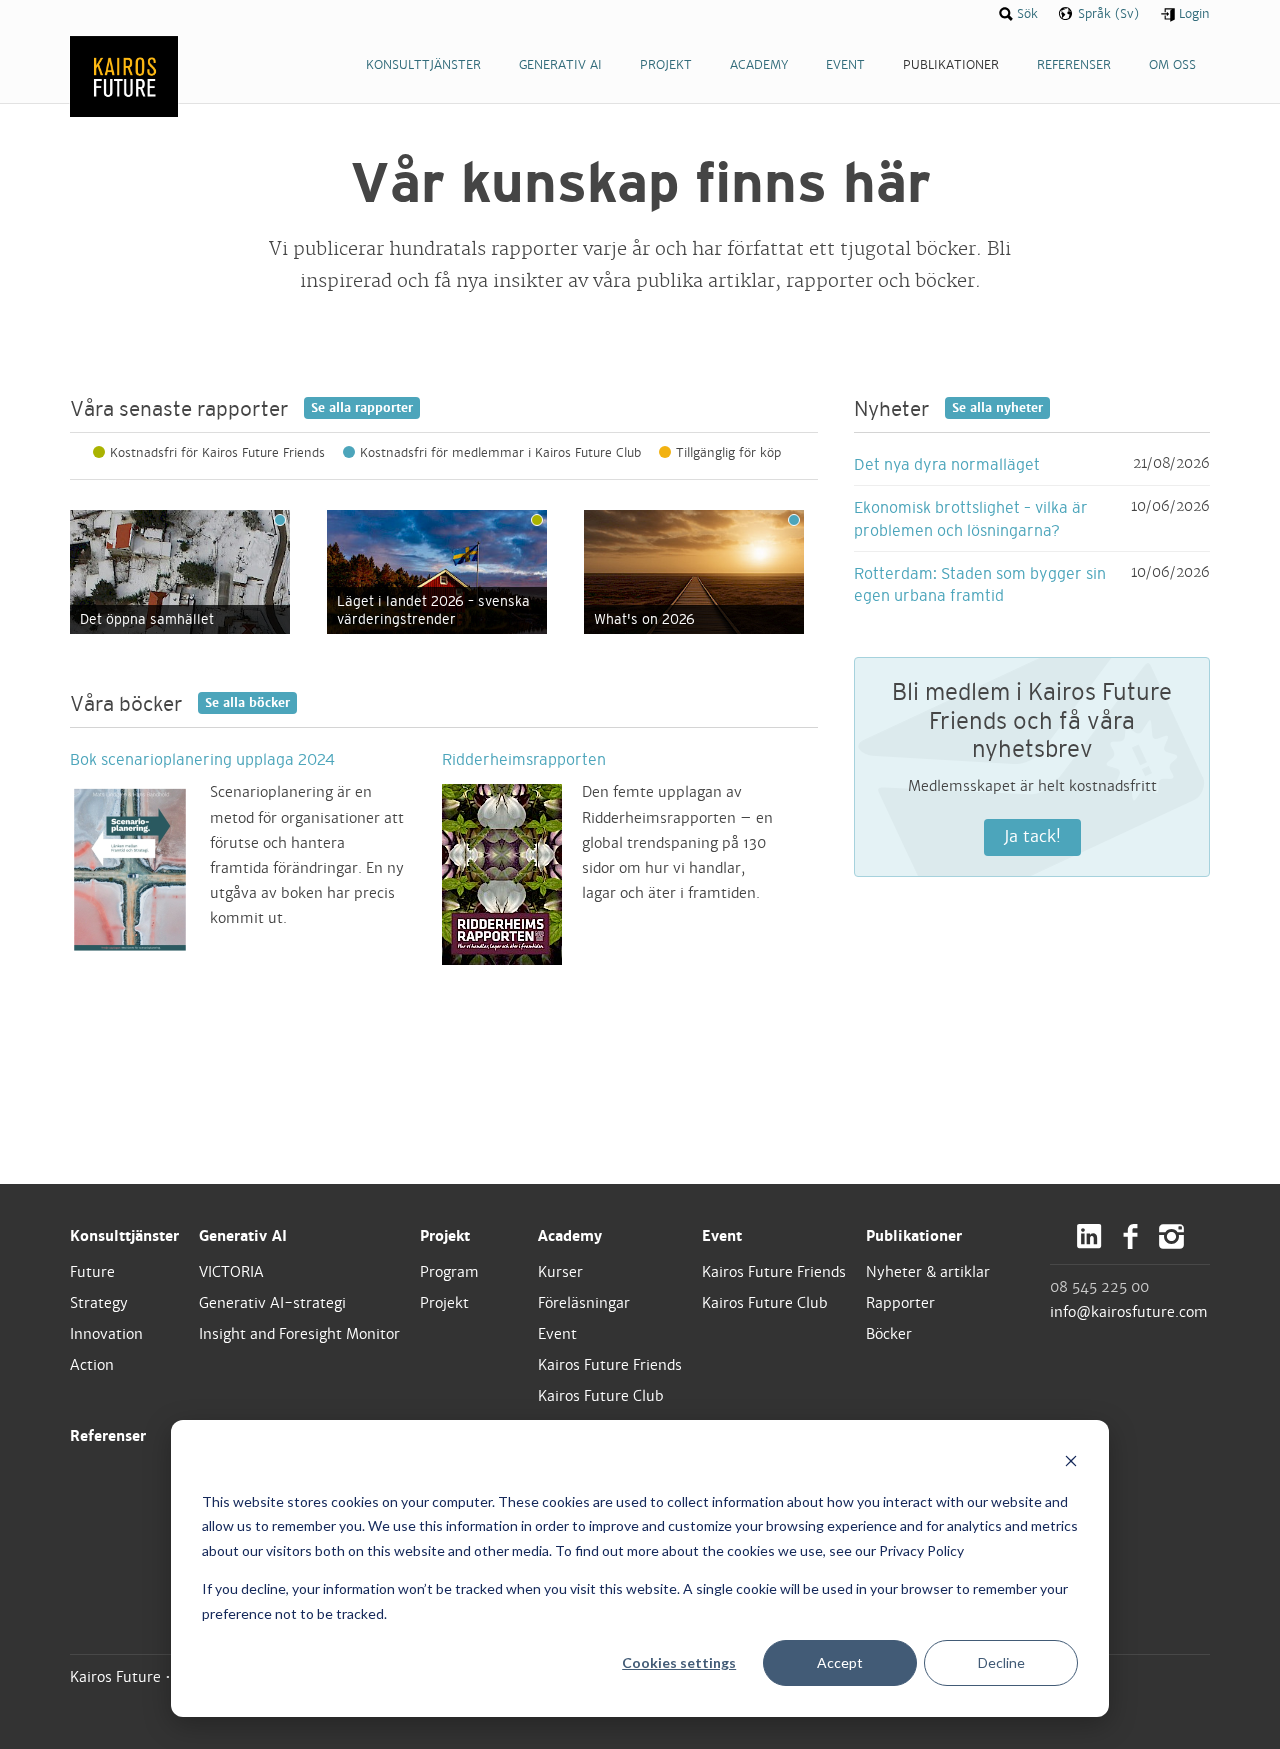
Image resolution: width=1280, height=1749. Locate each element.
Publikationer (914, 1236)
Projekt (445, 1236)
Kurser (560, 1272)
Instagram (1171, 1236)
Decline (1001, 1662)
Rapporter (900, 1303)
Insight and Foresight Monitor (299, 1334)
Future (92, 1272)
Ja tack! (1032, 836)
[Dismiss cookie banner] (1071, 1463)
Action (92, 1365)
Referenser (108, 1436)
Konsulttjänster (124, 1236)
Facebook (1130, 1236)
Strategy (99, 1303)
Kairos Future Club (601, 1396)
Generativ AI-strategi (272, 1303)
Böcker (889, 1334)
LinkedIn (1089, 1236)
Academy (570, 1236)
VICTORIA (231, 1272)
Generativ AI (243, 1236)
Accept (840, 1662)
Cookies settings (679, 1662)
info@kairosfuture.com (1129, 1312)
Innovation (106, 1334)
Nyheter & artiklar (928, 1272)
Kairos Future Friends (610, 1365)
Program (449, 1272)
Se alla (362, 408)
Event (557, 1334)
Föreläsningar (584, 1303)
